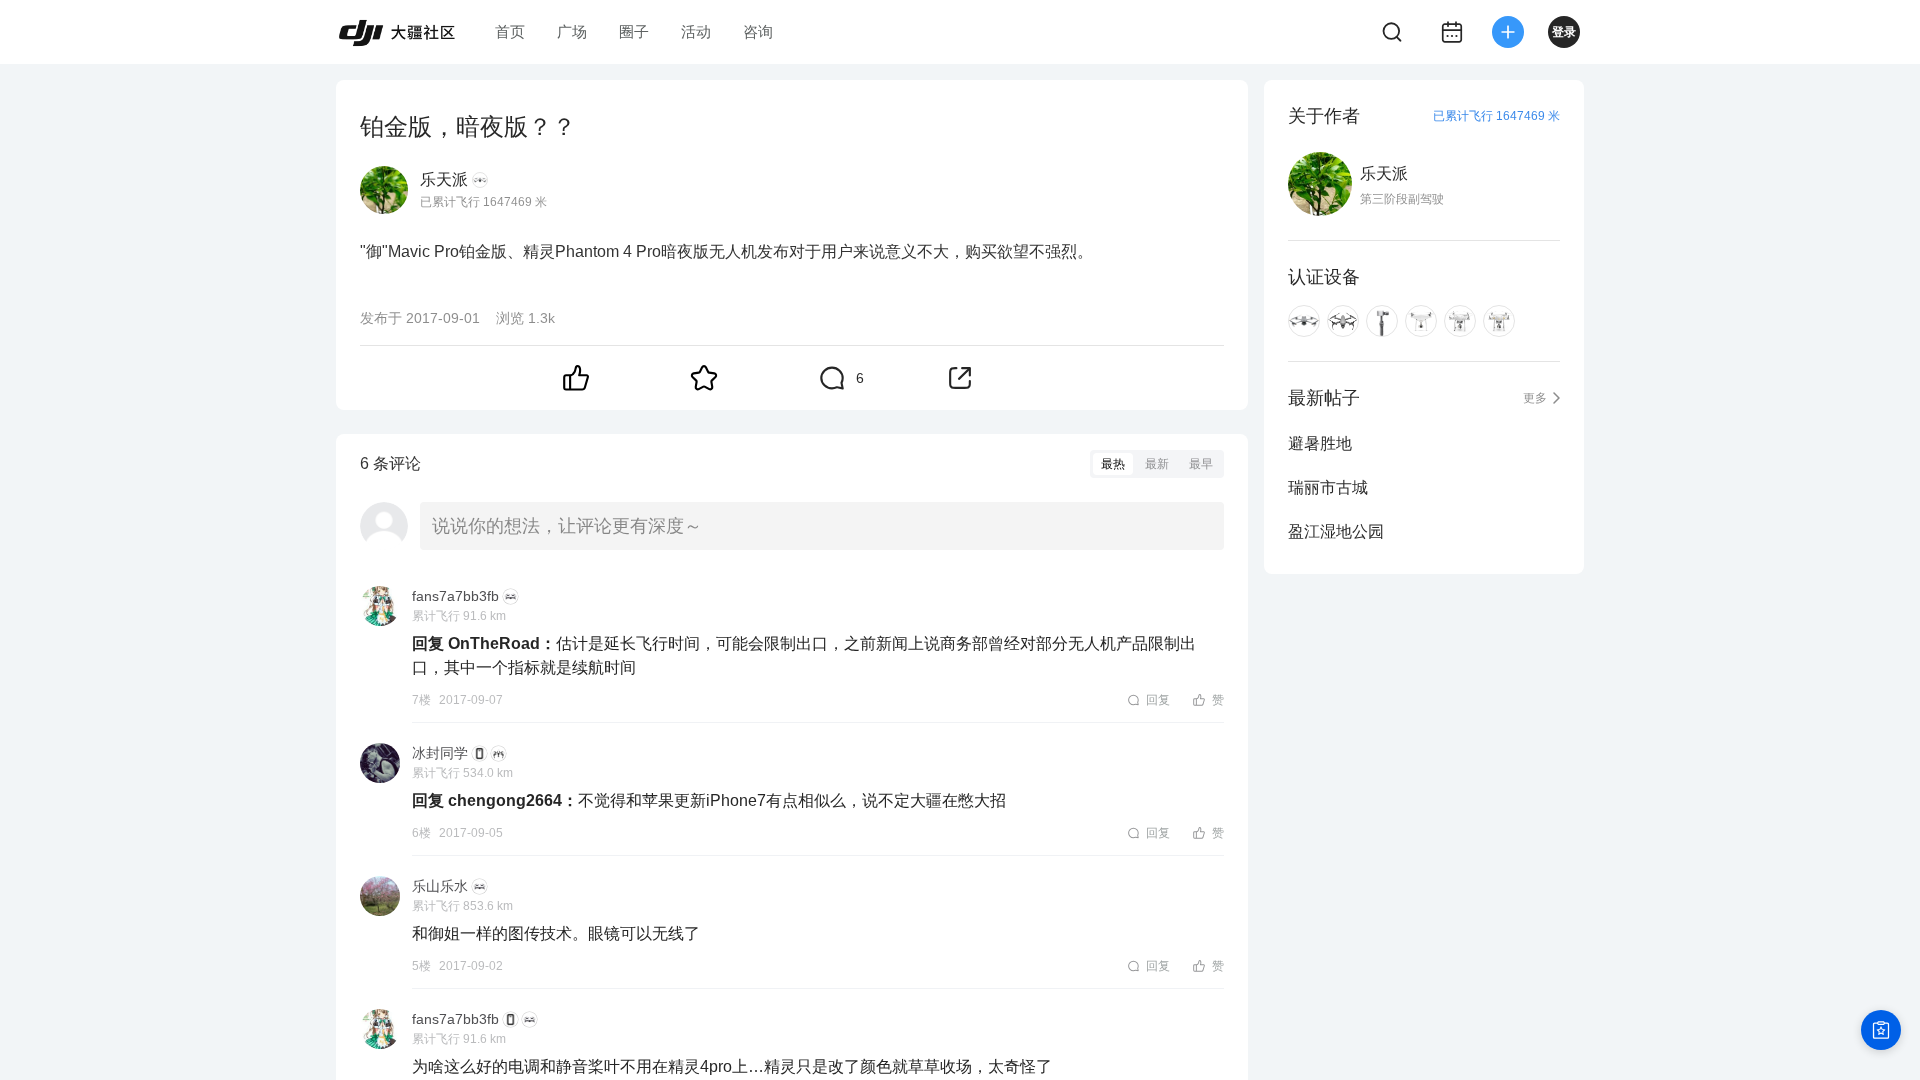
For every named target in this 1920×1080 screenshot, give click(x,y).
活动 (696, 31)
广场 (572, 31)
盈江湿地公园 (1336, 531)
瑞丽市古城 (1328, 487)
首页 (510, 31)
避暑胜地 (1320, 443)
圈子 (634, 31)
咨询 (758, 31)
